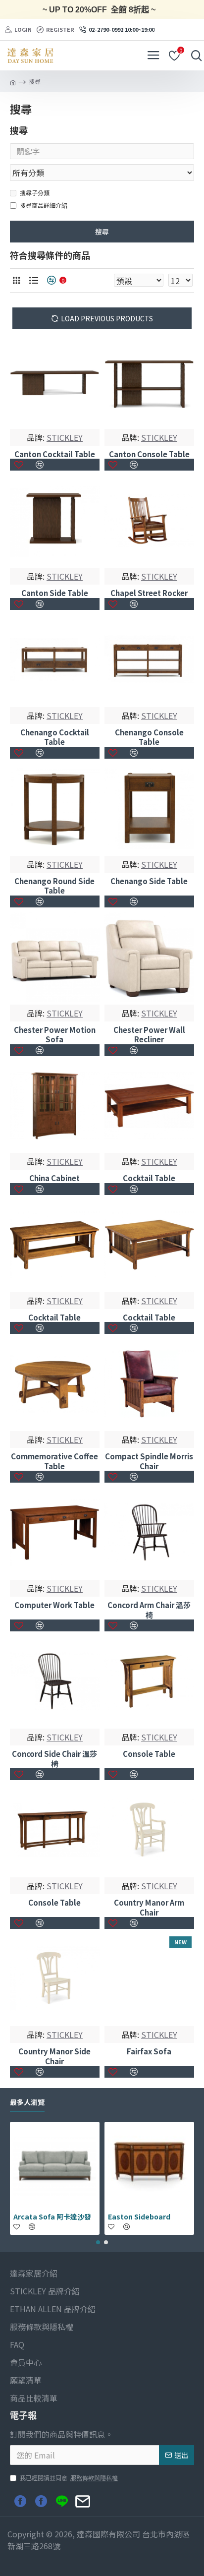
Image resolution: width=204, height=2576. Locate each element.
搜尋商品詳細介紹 (44, 205)
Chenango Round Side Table (54, 886)
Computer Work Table (54, 1605)
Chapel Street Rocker (149, 593)
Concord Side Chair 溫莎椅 (54, 1759)
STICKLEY (65, 437)
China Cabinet (54, 1178)
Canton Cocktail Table (55, 454)
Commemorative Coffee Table (54, 1461)
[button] (98, 2242)
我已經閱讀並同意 (69, 2478)
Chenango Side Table (149, 881)
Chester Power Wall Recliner (149, 1035)
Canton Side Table (55, 593)
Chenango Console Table (149, 737)
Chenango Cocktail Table (55, 737)
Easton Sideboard (139, 2217)
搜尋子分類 (35, 193)
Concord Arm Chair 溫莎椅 (149, 1610)
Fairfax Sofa (149, 2051)
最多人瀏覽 (27, 2102)
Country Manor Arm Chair (149, 1907)
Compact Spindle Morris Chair (149, 1461)
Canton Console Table (149, 454)
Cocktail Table (149, 1178)
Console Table (149, 1754)
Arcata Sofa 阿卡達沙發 (52, 2217)
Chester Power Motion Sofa (55, 1035)
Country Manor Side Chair (54, 2056)
